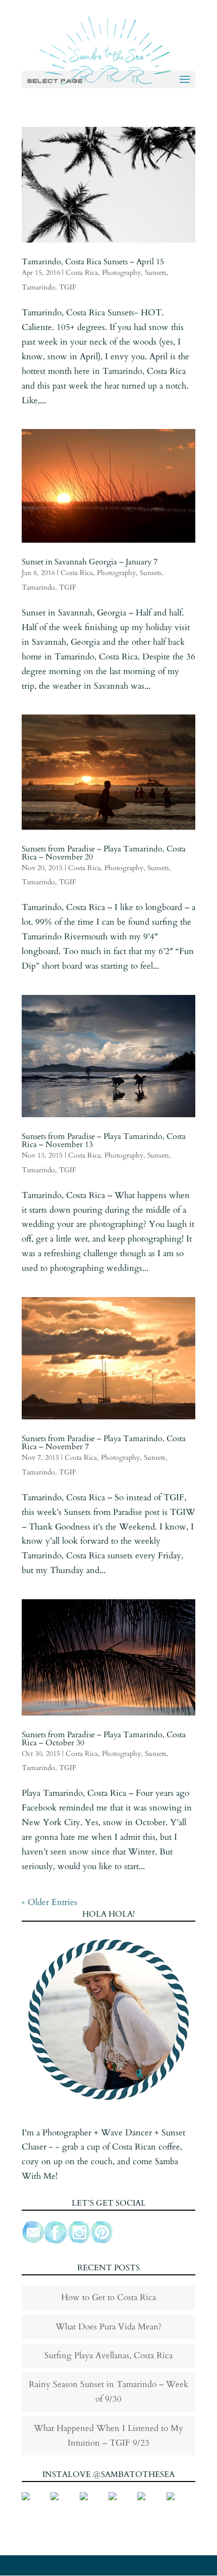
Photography (121, 273)
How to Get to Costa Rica (108, 2297)
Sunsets (156, 273)
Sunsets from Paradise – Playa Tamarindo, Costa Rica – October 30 (104, 1739)
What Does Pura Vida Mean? (108, 2327)
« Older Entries (49, 1902)
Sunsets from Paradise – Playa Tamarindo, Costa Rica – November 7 (104, 1443)
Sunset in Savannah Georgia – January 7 (90, 562)
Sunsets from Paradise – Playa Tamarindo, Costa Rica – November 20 (104, 853)
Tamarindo (38, 287)
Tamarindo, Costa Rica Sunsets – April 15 (93, 262)
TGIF (68, 287)
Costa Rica (82, 273)
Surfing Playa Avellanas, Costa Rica (108, 2355)
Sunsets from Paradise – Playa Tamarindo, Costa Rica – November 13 (104, 1140)
